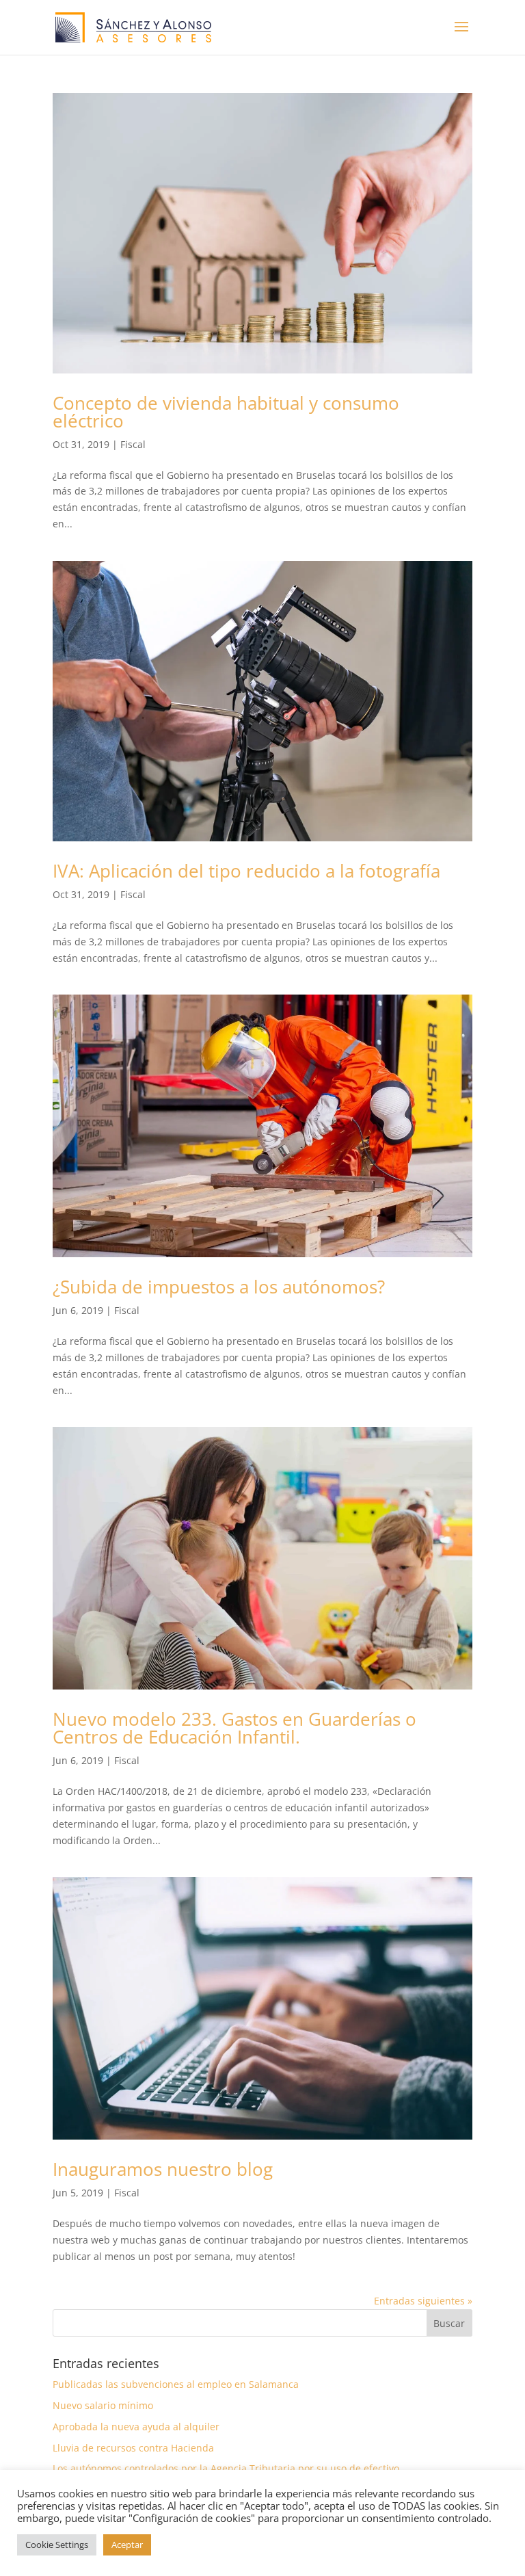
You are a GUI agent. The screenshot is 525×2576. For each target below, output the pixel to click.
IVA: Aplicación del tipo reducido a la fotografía (246, 871)
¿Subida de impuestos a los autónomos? (219, 1287)
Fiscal (133, 444)
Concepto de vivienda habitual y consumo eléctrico (226, 412)
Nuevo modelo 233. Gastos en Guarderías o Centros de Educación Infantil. (234, 1728)
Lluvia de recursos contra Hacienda (133, 2448)
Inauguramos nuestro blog (163, 2169)
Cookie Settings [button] (57, 2545)
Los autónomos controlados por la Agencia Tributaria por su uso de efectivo (226, 2468)
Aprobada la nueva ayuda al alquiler (136, 2427)
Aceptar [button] (127, 2545)
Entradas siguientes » (423, 2301)
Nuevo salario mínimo (103, 2405)
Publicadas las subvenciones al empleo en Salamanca (176, 2384)
